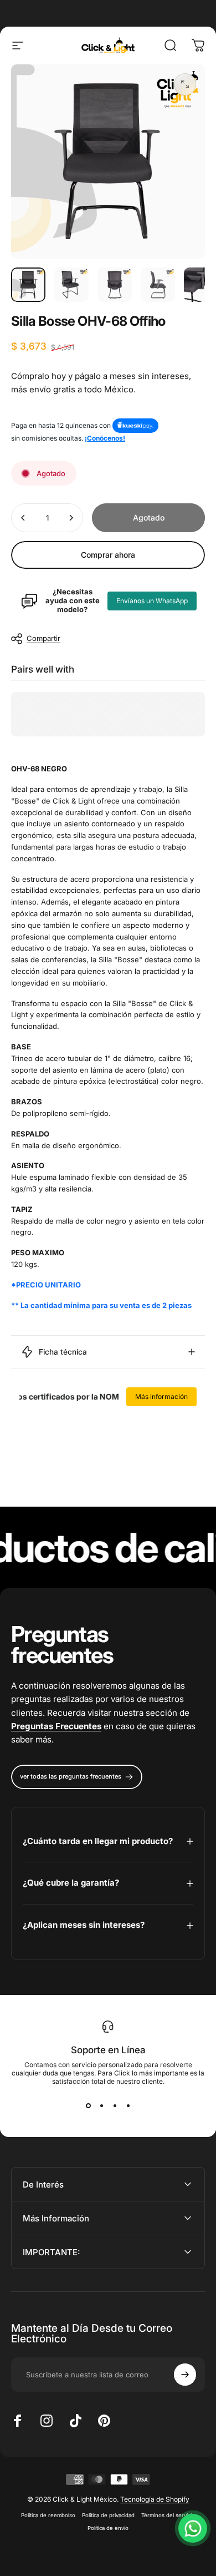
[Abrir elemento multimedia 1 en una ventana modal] (185, 84)
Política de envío (108, 2528)
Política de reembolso (48, 2515)
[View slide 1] (88, 2105)
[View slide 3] (115, 2105)
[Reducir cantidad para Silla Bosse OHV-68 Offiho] (23, 518)
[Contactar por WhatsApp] (193, 2528)
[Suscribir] (185, 2375)
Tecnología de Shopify (155, 2499)
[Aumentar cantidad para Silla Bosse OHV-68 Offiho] (71, 518)
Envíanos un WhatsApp (152, 601)
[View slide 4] (128, 2105)
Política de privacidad (108, 2515)
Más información (161, 1396)
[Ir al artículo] (28, 285)
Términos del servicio (168, 2515)
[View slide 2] (101, 2105)
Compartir (43, 638)
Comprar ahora (108, 555)
